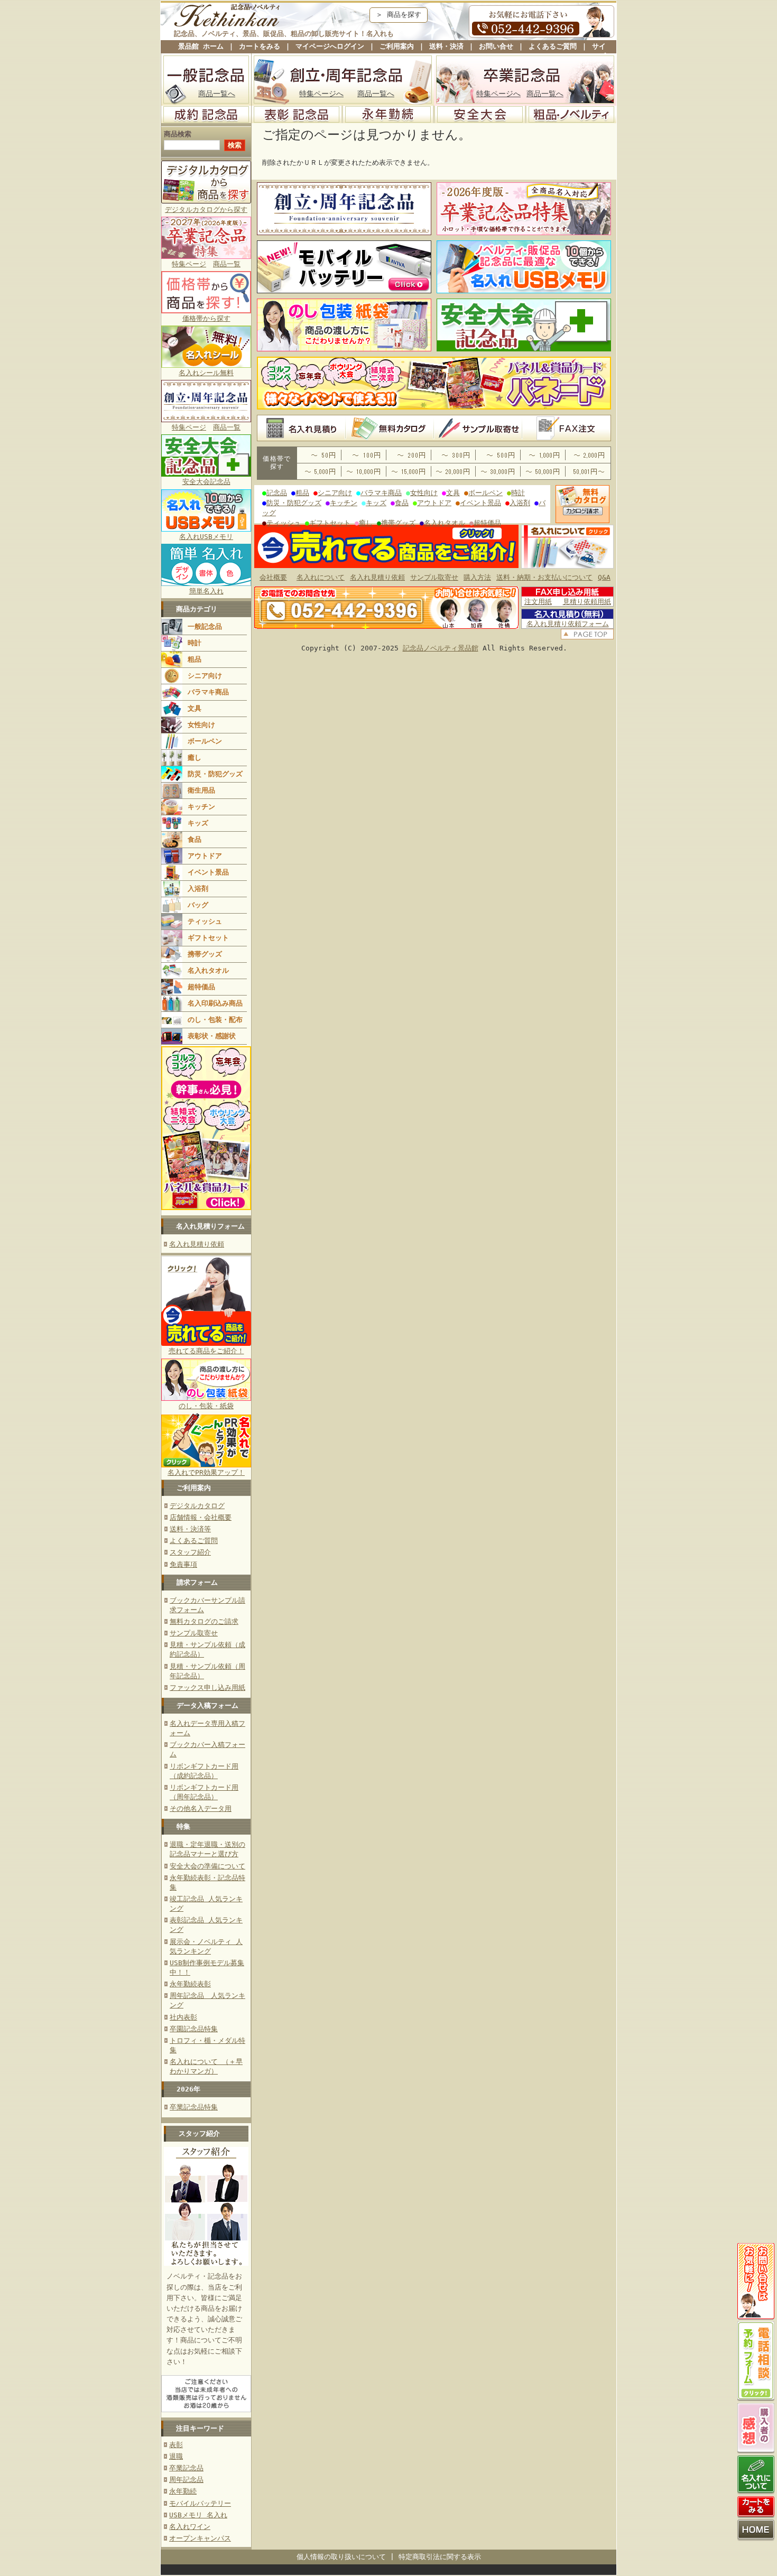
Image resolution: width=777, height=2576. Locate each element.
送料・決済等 (190, 1529)
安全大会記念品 (206, 482)
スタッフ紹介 (190, 1552)
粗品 (195, 659)
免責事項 (183, 1564)
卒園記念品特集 (194, 2029)
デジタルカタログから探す (206, 210)
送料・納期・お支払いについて (544, 577)
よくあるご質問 (553, 46)
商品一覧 (227, 264)
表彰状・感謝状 (212, 1036)
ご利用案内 (397, 46)
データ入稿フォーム (207, 1705)
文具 (195, 708)
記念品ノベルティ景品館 (441, 648)
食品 (195, 839)
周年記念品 (186, 2480)
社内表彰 (183, 2017)
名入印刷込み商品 (215, 1003)
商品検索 (178, 134)
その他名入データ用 (201, 1808)
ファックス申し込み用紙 (207, 1687)
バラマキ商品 (208, 692)
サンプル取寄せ (194, 1633)
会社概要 (273, 577)
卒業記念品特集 (194, 2107)
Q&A (604, 577)
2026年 (188, 2089)
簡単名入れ (206, 591)
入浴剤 (198, 889)
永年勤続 (183, 2491)
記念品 (277, 493)
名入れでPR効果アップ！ (206, 1472)
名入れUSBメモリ (206, 537)
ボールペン (205, 741)
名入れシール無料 (206, 373)
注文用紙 (538, 602)
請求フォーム (197, 1582)
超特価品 (201, 987)
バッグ (198, 905)
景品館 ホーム (201, 46)
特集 (183, 1826)
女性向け (201, 725)
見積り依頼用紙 (587, 602)
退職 (176, 2456)
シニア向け (205, 676)
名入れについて (321, 577)
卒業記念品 (186, 2468)
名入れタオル (208, 970)
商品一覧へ (217, 94)
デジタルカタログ (197, 1506)
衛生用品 (201, 790)
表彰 (176, 2445)
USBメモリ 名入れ (198, 2515)
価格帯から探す (206, 318)
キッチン (201, 807)
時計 (195, 643)
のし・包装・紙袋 (206, 1406)
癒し (195, 757)
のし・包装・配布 (215, 1020)
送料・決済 (446, 46)
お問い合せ (496, 46)
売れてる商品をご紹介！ (206, 1351)
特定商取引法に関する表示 (440, 2557)
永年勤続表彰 (190, 1984)
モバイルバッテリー (200, 2503)
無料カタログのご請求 (204, 1621)
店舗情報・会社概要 (201, 1517)
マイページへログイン (330, 46)
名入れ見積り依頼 (197, 1244)
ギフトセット (208, 938)
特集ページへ (321, 94)
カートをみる (260, 46)
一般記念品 (205, 626)
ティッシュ (205, 921)
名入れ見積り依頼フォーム (568, 624)
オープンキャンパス (200, 2538)
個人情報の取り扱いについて (341, 2557)
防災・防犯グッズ (215, 774)
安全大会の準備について (207, 1866)
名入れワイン (190, 2527)
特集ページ (189, 264)
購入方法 (477, 577)
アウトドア (205, 856)
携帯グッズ (205, 954)
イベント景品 (208, 872)
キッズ (198, 823)
